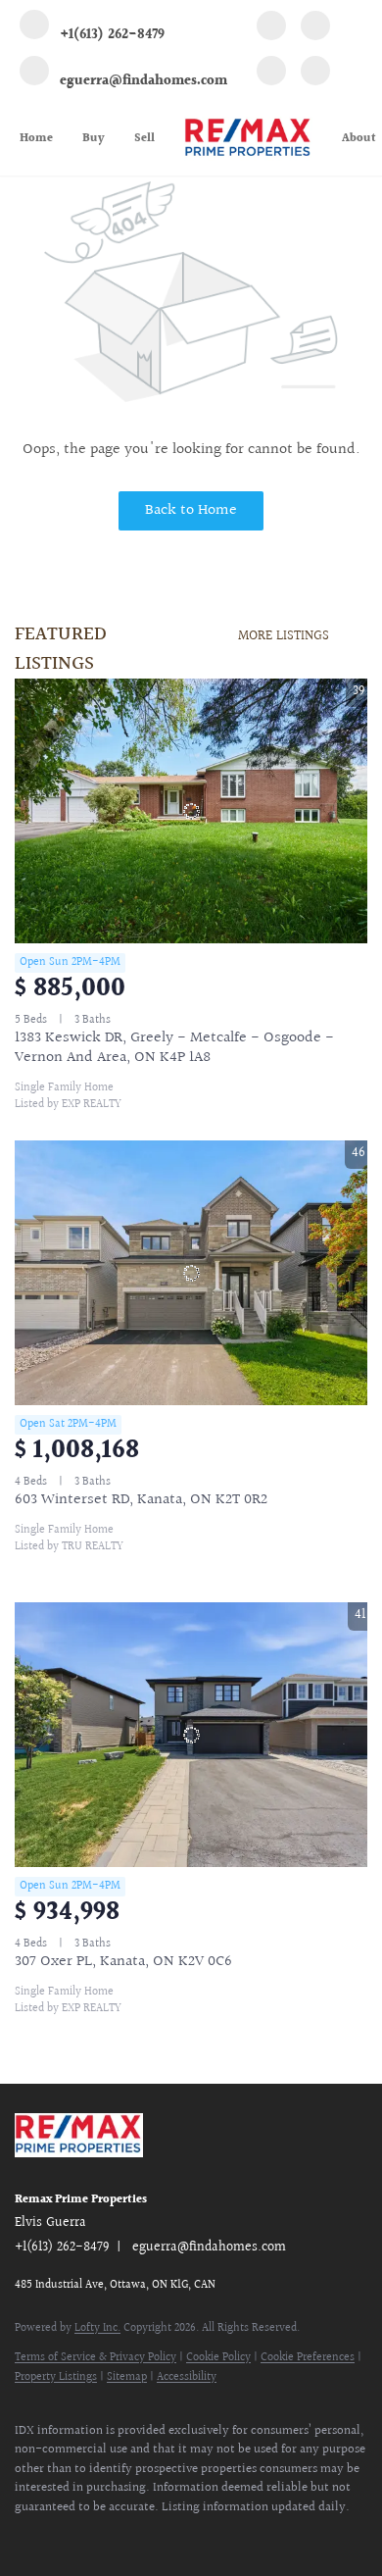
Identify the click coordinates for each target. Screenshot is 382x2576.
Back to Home (191, 510)
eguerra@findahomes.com (209, 2248)
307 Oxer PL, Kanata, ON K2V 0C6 (123, 1962)
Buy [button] (94, 139)
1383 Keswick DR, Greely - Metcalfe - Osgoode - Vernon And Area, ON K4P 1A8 (174, 1048)
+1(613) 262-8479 (62, 2248)
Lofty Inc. (97, 2328)
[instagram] (271, 74)
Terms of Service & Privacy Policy (95, 2358)
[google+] (315, 74)
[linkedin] (315, 28)
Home (36, 139)
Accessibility (187, 2377)
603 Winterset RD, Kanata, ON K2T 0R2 (141, 1500)
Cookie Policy (218, 2358)
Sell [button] (144, 139)
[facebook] (271, 28)
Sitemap (127, 2377)
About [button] (359, 139)
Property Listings (56, 2377)
